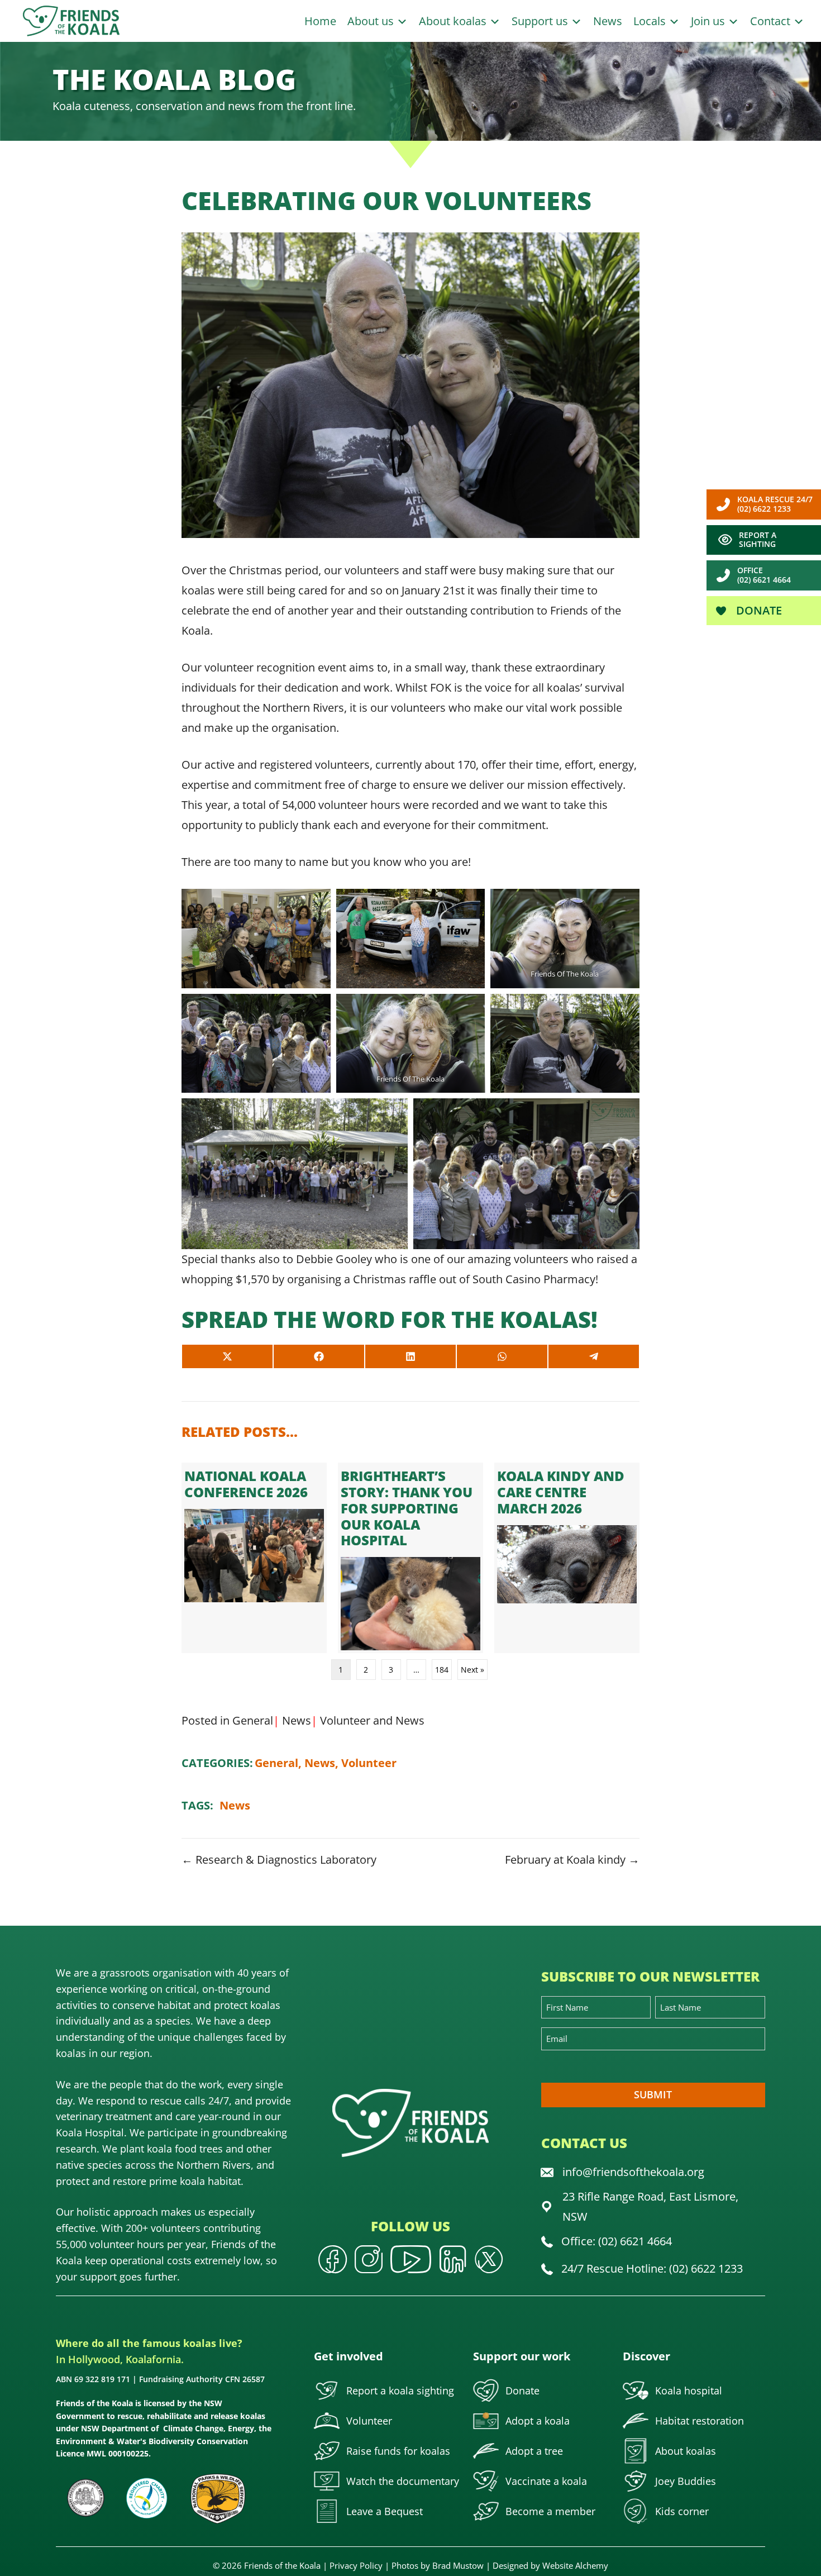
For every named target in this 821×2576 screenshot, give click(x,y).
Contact (772, 21)
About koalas (454, 21)
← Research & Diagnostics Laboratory (279, 1860)
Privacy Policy (356, 2565)
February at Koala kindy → (572, 1860)
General (253, 1720)
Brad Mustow (458, 2565)
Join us (709, 21)
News (608, 21)
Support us (541, 21)
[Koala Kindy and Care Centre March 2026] (567, 1558)
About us (372, 21)
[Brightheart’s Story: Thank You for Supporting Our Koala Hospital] (410, 1558)
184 (442, 1670)
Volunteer (345, 1720)
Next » (472, 1670)
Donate (758, 610)
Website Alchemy (575, 2565)
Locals (651, 21)
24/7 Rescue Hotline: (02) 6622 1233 (652, 2268)
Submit (653, 2094)
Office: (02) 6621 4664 (617, 2241)
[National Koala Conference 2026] (254, 1558)
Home (320, 21)
